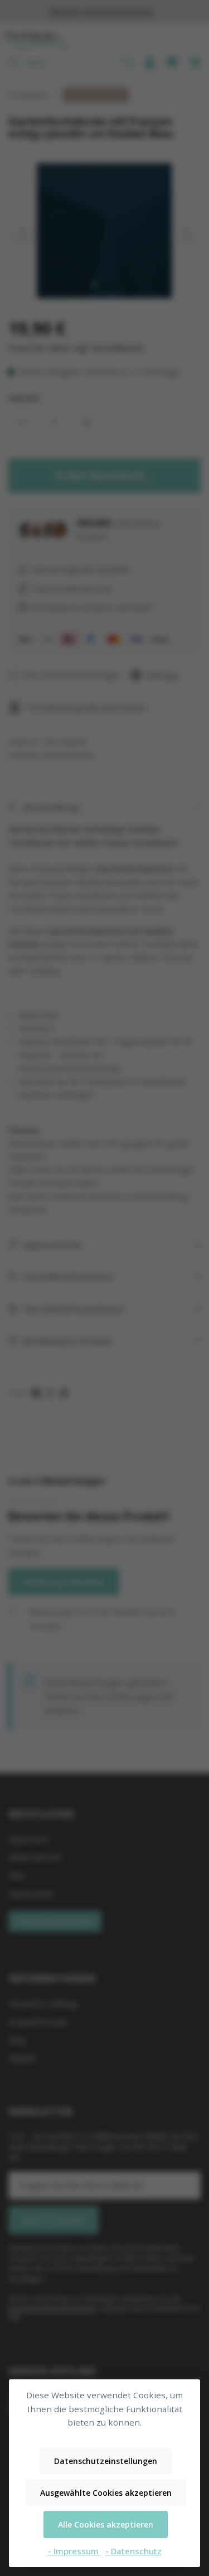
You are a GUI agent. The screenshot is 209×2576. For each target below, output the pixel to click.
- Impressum (74, 2551)
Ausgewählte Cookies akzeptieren (106, 2493)
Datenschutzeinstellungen (106, 2461)
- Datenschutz (133, 2551)
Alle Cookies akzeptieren (106, 2524)
